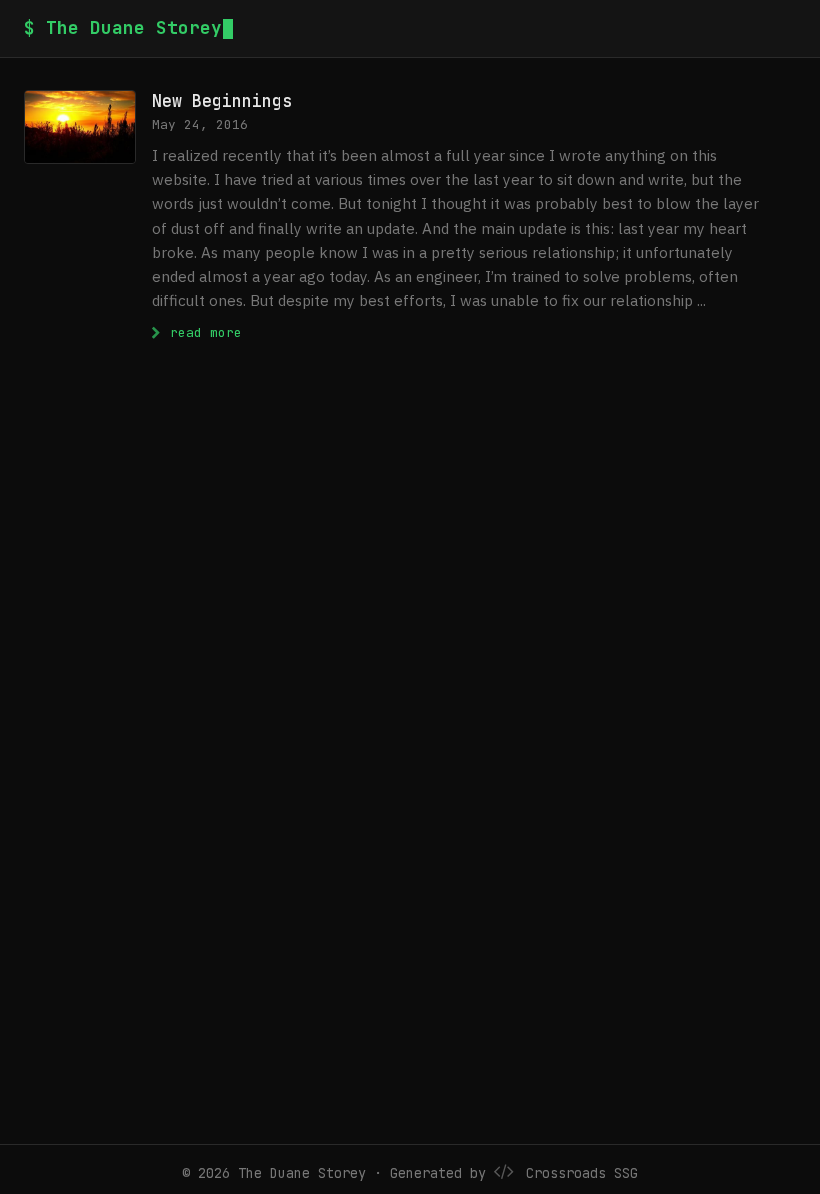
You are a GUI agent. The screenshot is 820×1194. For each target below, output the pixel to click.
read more (202, 332)
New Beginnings (222, 101)
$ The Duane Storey (123, 27)
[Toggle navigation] (788, 28)
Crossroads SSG (582, 1173)
